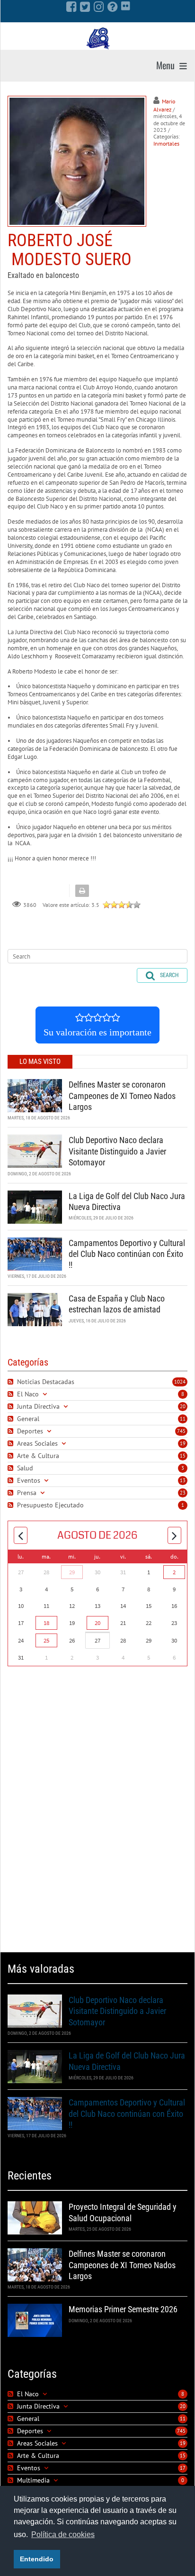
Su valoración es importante (97, 1032)
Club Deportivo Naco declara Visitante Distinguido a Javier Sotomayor (117, 1151)
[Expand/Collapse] (45, 1394)
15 (183, 1456)
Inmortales (166, 143)
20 (183, 1406)
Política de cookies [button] (63, 2534)
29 (72, 1572)
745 (181, 1431)
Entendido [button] (37, 2559)
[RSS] (12, 1382)
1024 (180, 1382)
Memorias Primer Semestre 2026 (123, 2309)
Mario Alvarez (164, 105)
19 (183, 1443)
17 (183, 2468)
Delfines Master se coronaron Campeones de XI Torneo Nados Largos (122, 1096)
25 (46, 1640)
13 (183, 1480)
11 (183, 1419)
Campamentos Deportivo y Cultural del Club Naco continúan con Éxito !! (127, 1254)
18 (46, 1623)
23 (183, 1493)
